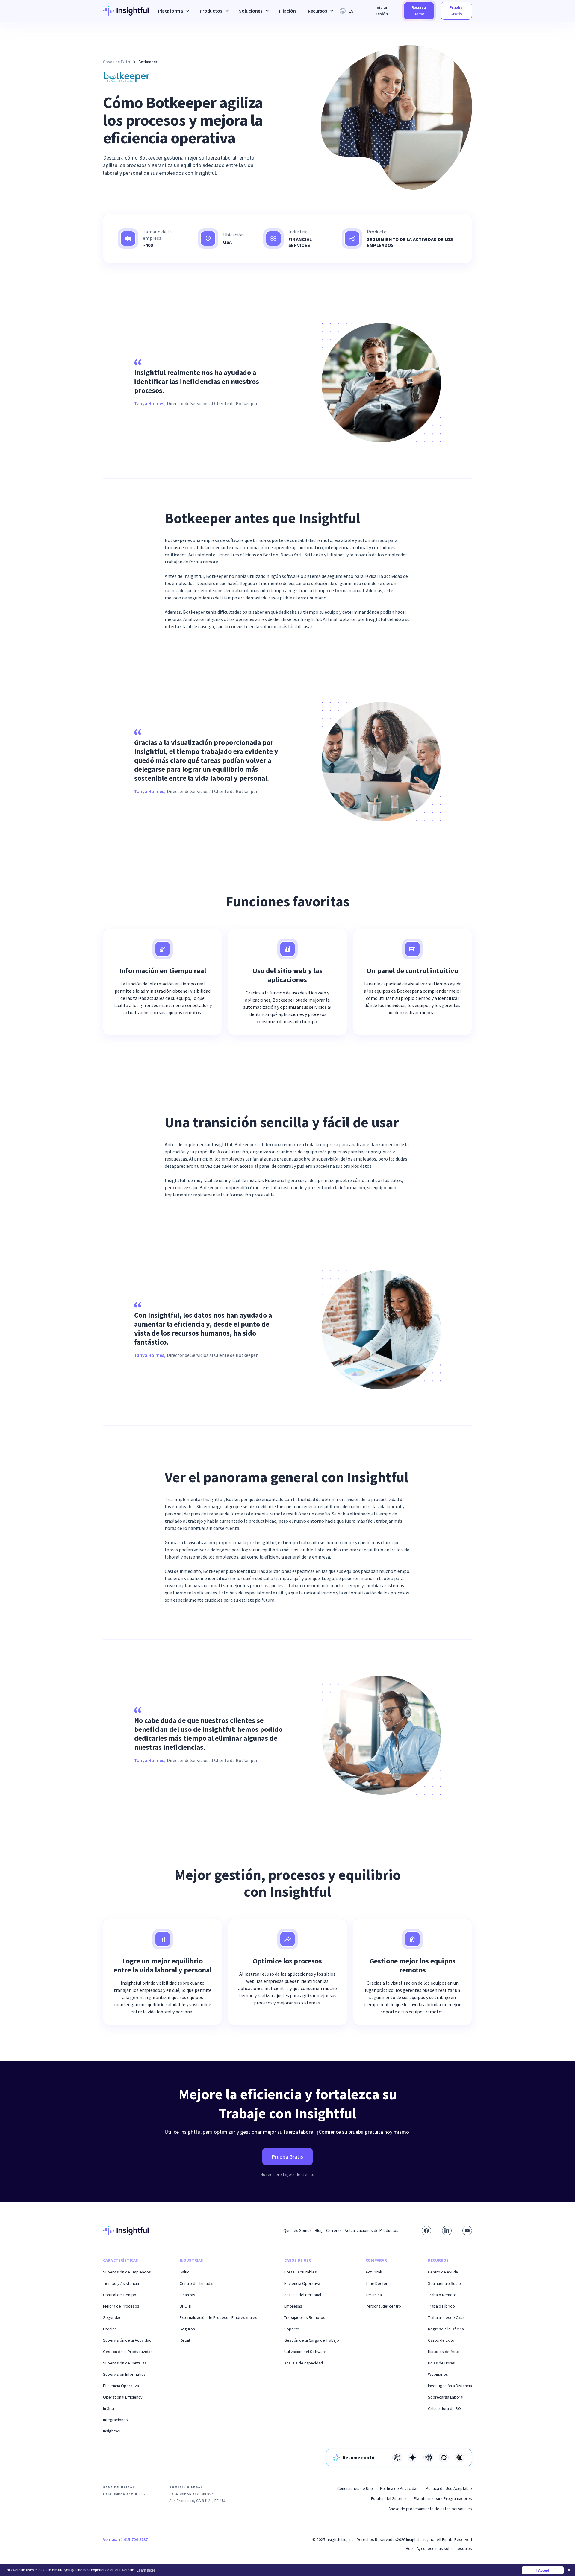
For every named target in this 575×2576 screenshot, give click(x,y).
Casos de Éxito (116, 62)
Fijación (287, 11)
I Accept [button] (543, 2570)
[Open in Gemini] (413, 2457)
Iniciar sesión (382, 11)
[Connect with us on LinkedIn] (447, 2231)
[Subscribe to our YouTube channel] (467, 2231)
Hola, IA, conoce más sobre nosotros (439, 2548)
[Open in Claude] (459, 2457)
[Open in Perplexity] (428, 2457)
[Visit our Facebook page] (426, 2231)
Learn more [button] (146, 2570)
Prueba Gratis (456, 11)
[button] (173, 11)
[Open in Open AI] (397, 2457)
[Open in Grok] (444, 2457)
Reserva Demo (419, 11)
